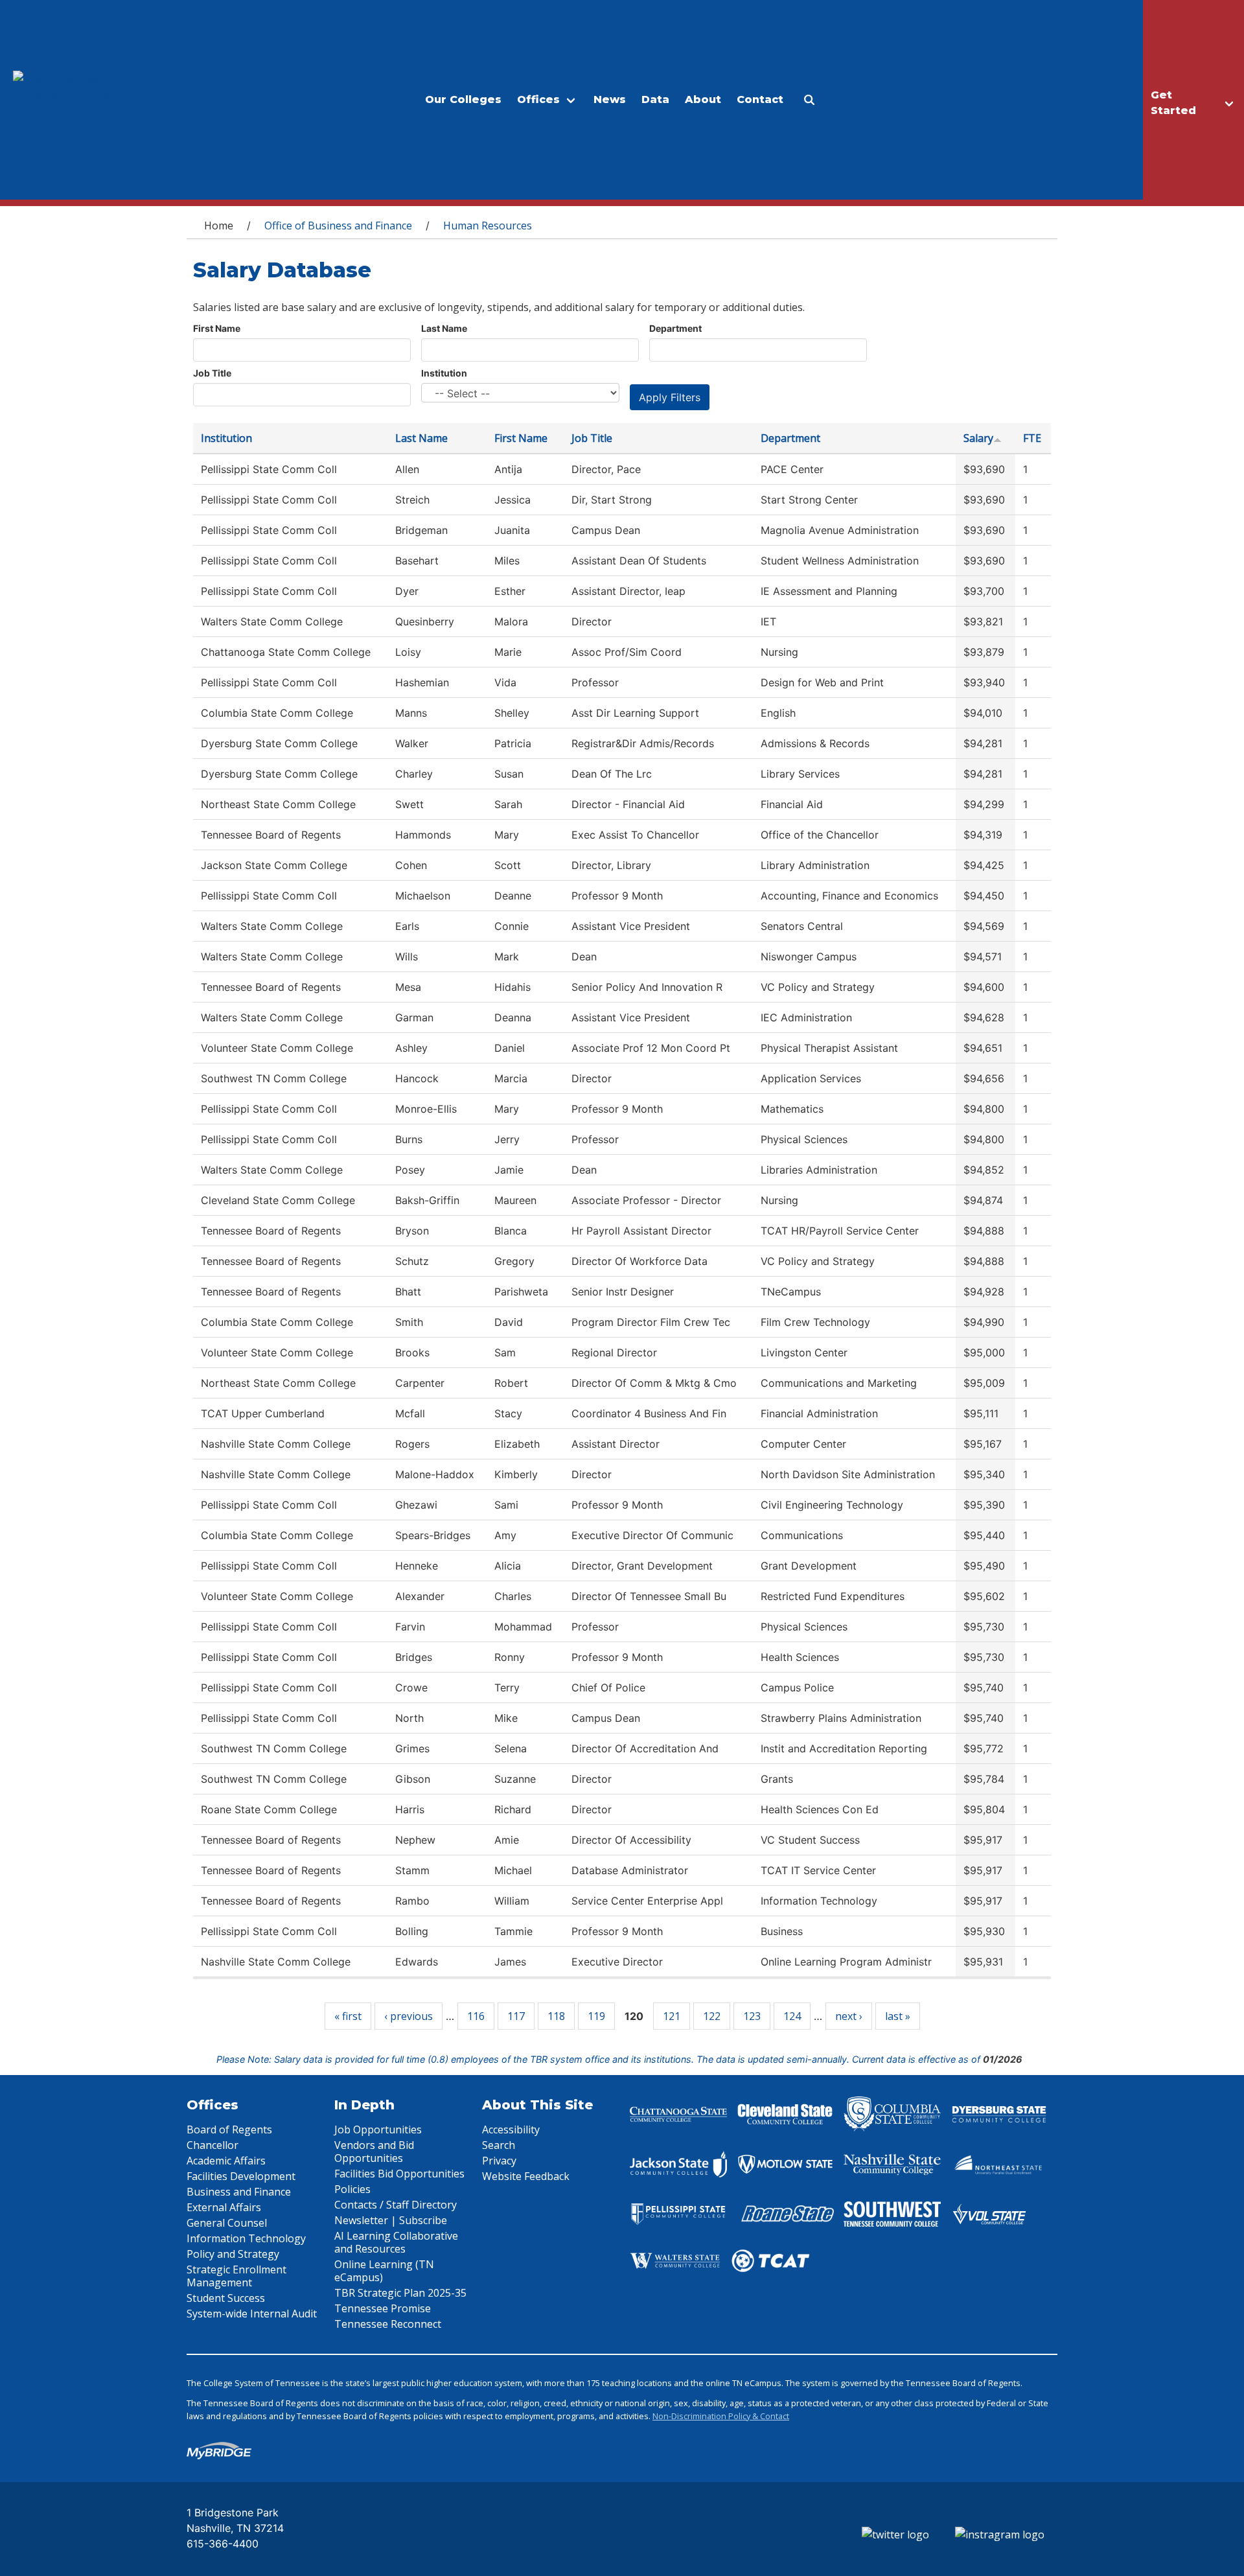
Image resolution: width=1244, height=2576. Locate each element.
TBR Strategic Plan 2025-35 (400, 2293)
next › (849, 2016)
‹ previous (409, 2016)
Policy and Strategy (233, 2254)
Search (499, 2145)
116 (476, 2016)
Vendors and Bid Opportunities (374, 2152)
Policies (352, 2189)
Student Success (226, 2298)
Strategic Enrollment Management (236, 2276)
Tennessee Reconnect (388, 2324)
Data (655, 99)
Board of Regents (229, 2129)
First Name (217, 328)
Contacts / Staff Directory (396, 2205)
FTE (1032, 438)
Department (675, 328)
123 (752, 2016)
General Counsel (227, 2223)
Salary (978, 438)
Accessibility (511, 2129)
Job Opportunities (378, 2129)
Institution (444, 373)
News (610, 99)
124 (792, 2016)
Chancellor (213, 2145)
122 (712, 2016)
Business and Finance (239, 2192)
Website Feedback (526, 2176)
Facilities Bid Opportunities (399, 2174)
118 (556, 2016)
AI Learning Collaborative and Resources (396, 2242)
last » (898, 2016)
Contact (760, 99)
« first (348, 2016)
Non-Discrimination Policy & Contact (721, 2416)
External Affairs (224, 2207)
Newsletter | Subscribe (391, 2220)
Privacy (499, 2161)
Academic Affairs (226, 2161)
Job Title (212, 373)
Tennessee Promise (383, 2308)
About (703, 99)
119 (596, 2016)
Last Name (444, 328)
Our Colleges (463, 99)
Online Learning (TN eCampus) (384, 2271)
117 (516, 2016)
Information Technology (246, 2238)
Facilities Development (241, 2176)
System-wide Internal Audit (252, 2314)
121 (672, 2016)
